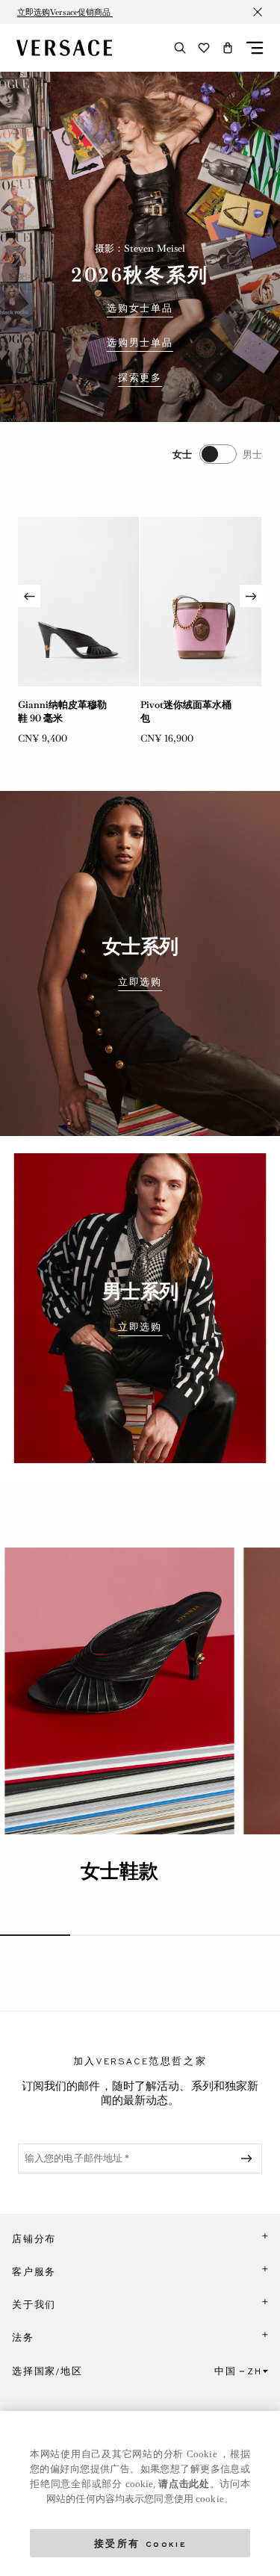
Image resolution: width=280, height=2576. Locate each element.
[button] (228, 48)
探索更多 (140, 378)
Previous (29, 596)
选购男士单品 (140, 343)
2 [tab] (105, 1935)
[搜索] (180, 48)
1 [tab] (35, 1935)
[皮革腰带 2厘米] (201, 602)
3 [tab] (175, 1935)
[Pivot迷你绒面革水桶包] (78, 602)
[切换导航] (255, 48)
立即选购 (140, 982)
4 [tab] (245, 1935)
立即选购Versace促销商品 (65, 12)
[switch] (217, 454)
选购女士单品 (140, 308)
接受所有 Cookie (140, 2543)
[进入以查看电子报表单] (249, 2158)
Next (251, 596)
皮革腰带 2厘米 (173, 705)
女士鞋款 (119, 1871)
